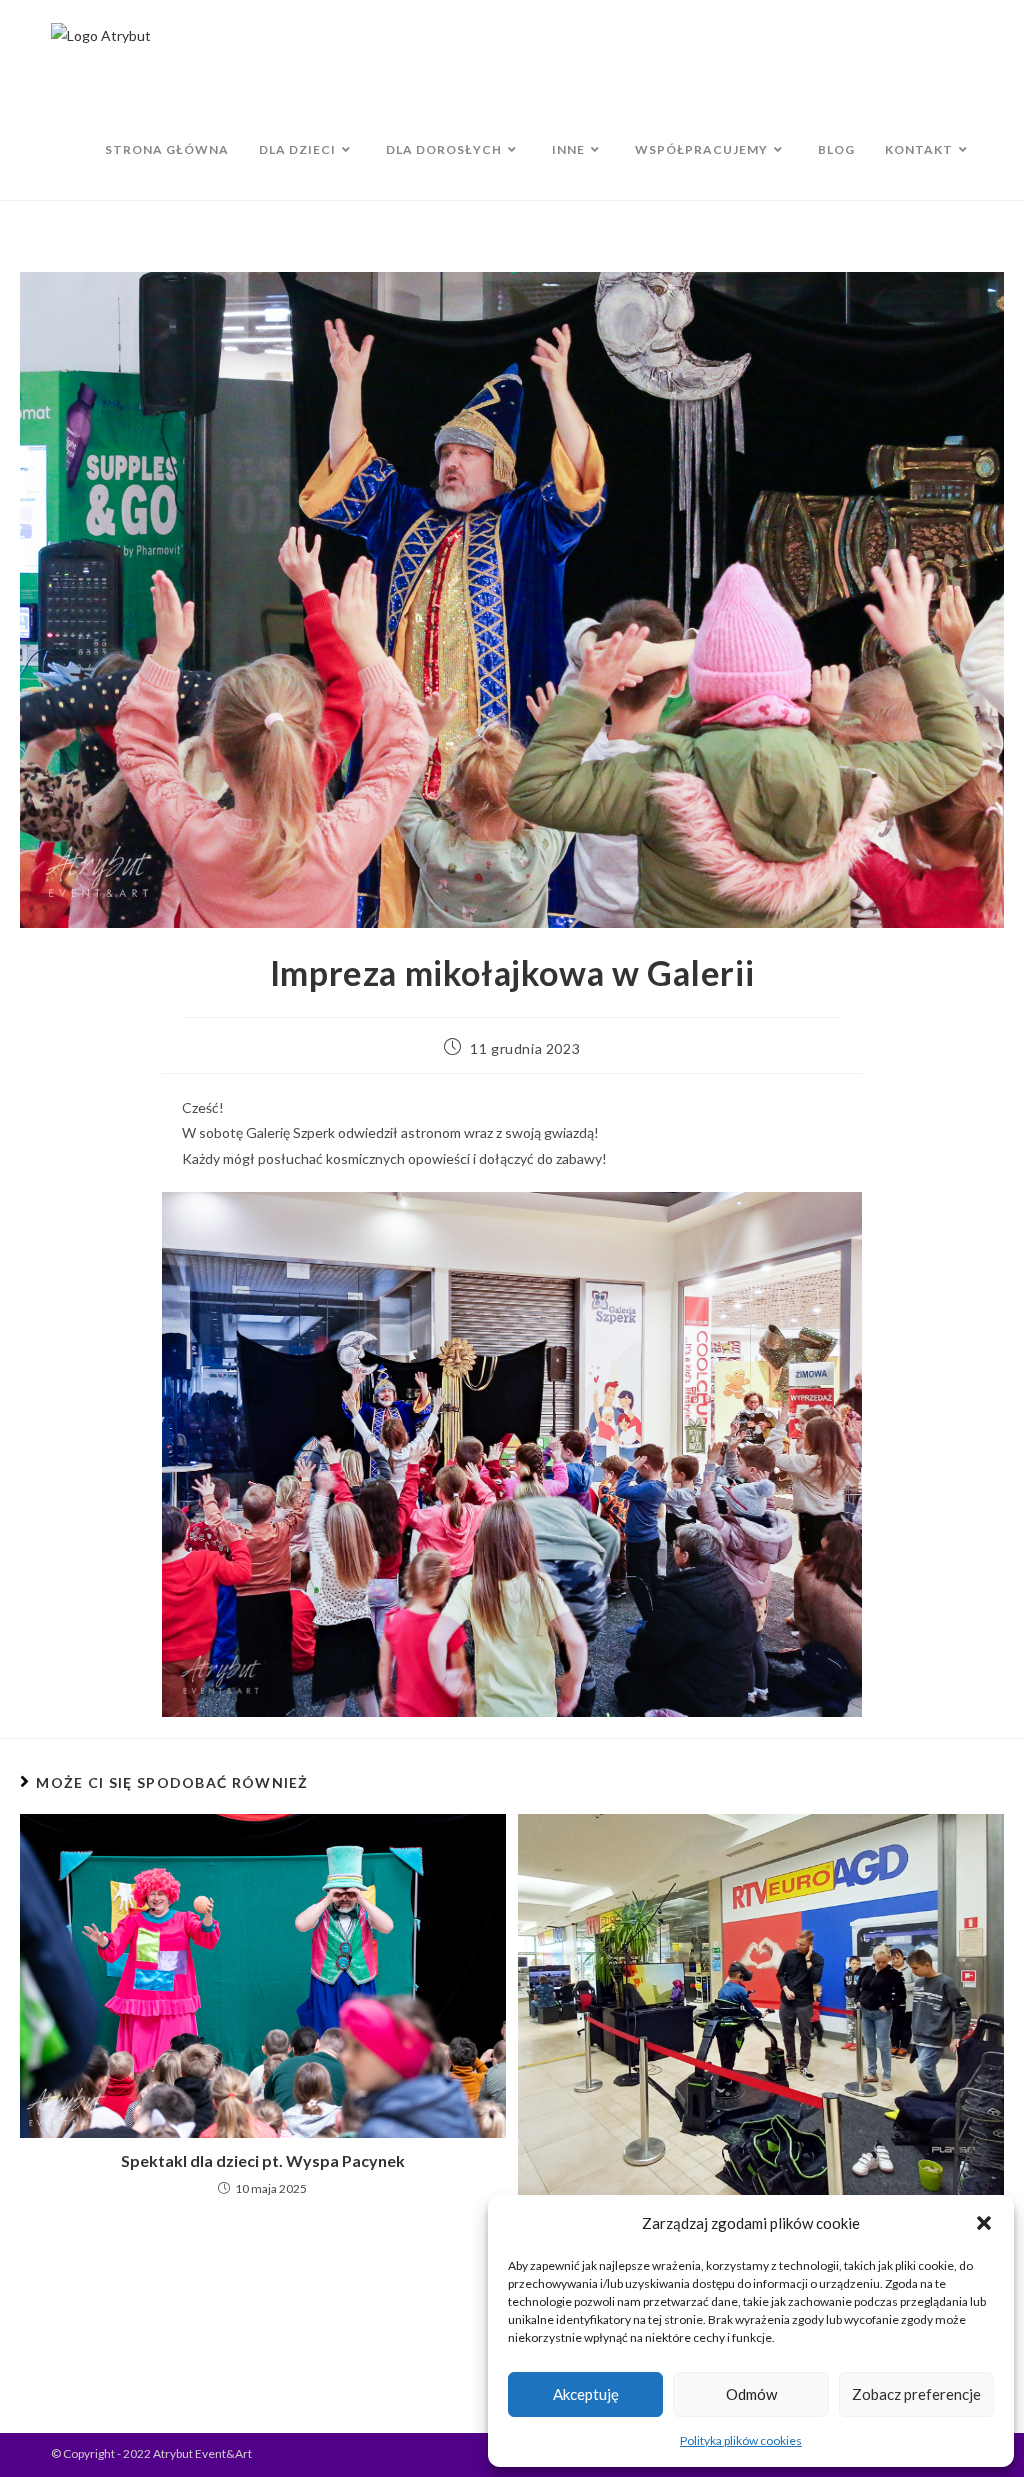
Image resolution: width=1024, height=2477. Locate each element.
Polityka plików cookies (741, 2440)
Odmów (751, 2394)
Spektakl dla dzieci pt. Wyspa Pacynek (263, 2160)
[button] (984, 2223)
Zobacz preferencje (916, 2394)
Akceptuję (586, 2394)
